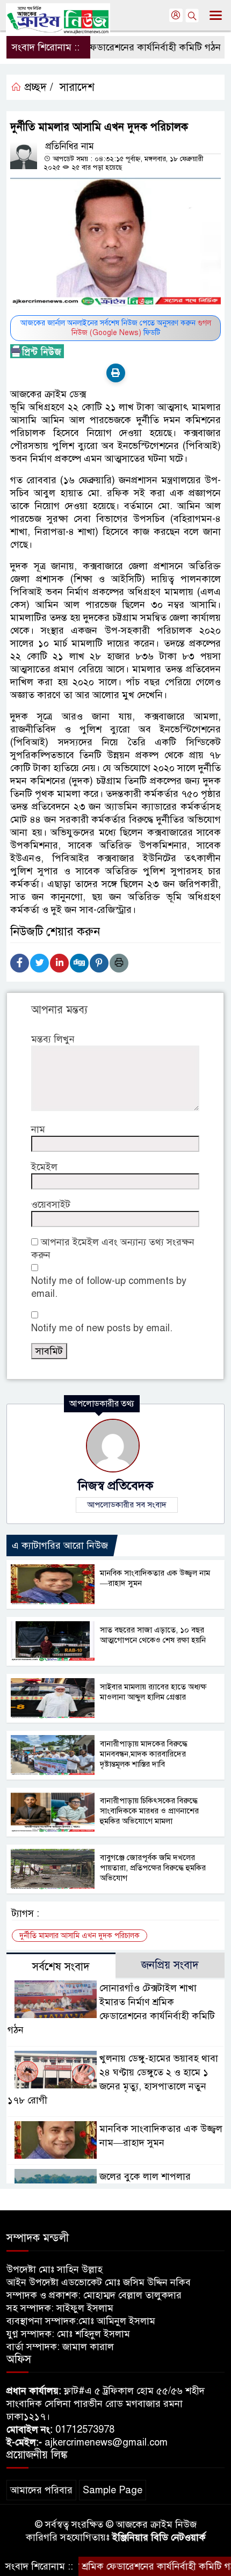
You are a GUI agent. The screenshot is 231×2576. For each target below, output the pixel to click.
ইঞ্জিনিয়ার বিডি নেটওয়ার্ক (159, 2537)
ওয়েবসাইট (51, 1204)
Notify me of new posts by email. (102, 1328)
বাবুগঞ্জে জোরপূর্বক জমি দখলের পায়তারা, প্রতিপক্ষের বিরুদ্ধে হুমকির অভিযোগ (153, 1868)
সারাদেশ (77, 87)
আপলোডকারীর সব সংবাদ (127, 1505)
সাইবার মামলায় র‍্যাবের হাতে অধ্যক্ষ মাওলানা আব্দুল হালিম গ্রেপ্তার (153, 1692)
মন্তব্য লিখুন (53, 1039)
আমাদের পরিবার (41, 2490)
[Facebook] (20, 963)
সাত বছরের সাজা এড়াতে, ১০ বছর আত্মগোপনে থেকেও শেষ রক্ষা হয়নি (153, 1635)
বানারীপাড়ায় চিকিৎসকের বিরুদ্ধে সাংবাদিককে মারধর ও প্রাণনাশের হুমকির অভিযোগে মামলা (149, 1811)
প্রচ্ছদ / (37, 87)
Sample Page (113, 2490)
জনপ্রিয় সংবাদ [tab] (170, 1965)
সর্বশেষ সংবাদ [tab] (61, 1967)
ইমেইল (44, 1167)
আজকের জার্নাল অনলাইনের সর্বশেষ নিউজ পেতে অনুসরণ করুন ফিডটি (116, 328)
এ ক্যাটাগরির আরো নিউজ (60, 1545)
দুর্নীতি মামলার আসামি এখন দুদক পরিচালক (80, 1936)
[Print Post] (116, 373)
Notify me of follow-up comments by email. (109, 1287)
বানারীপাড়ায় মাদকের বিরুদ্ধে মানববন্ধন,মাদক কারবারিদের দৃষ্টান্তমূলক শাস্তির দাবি (144, 1754)
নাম (38, 1129)
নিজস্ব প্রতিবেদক (115, 1486)
